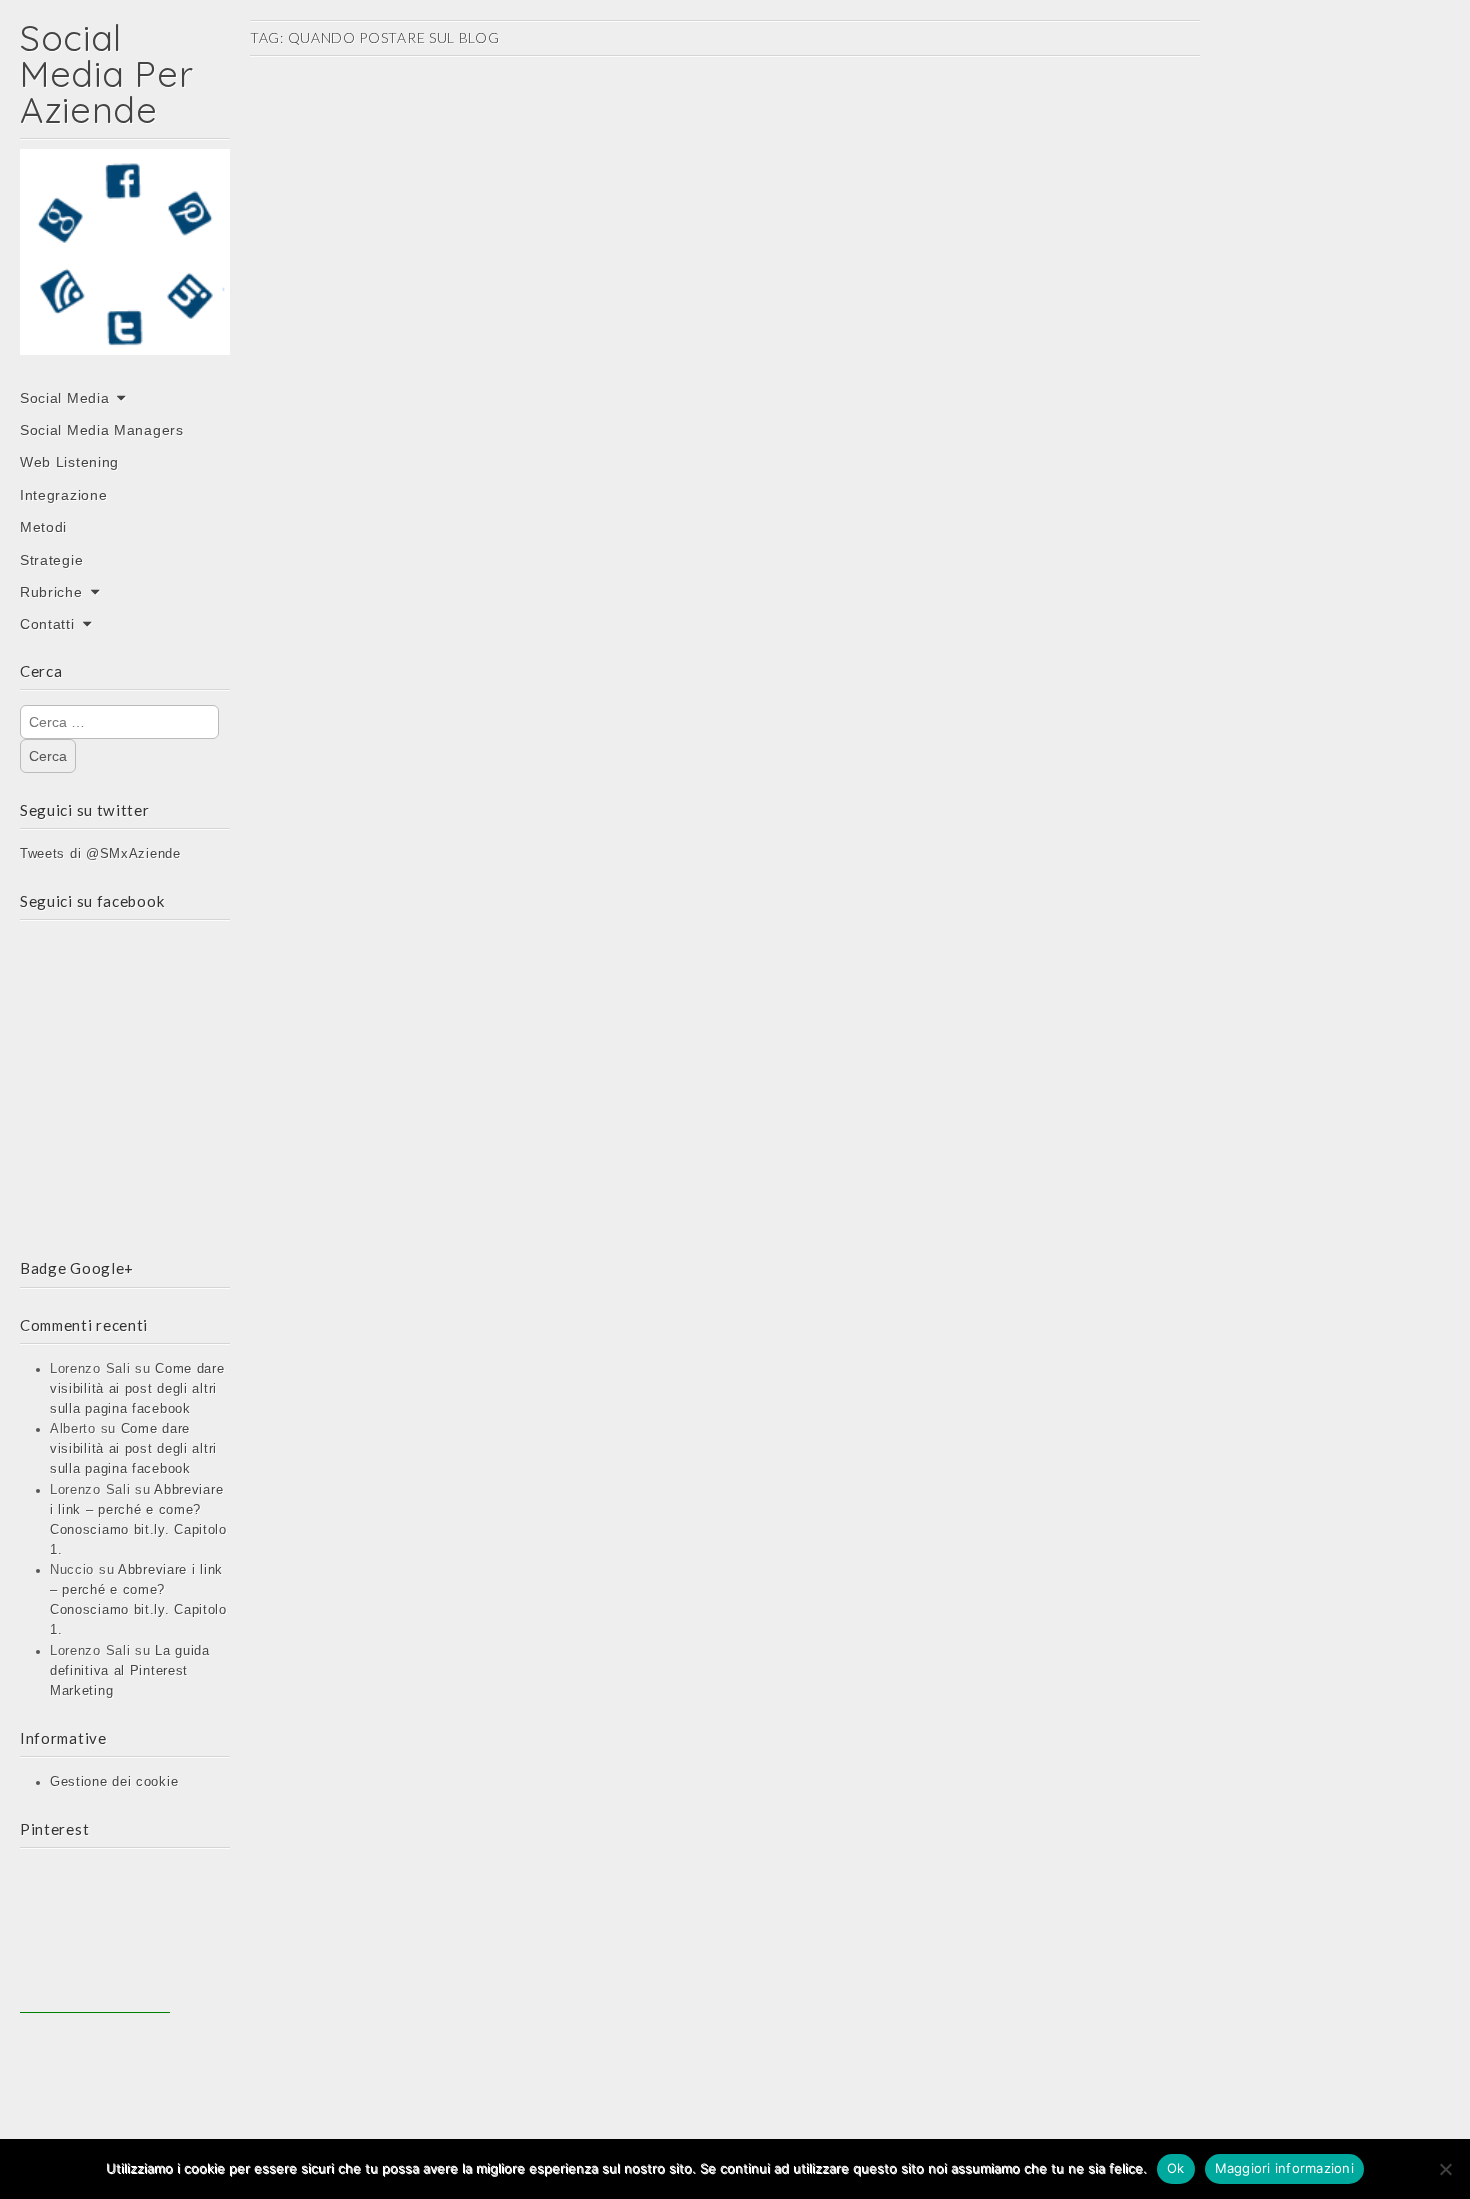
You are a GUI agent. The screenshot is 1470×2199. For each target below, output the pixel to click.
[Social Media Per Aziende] (125, 266)
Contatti (47, 624)
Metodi (43, 527)
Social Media (64, 398)
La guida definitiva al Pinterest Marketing (130, 1671)
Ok (1176, 2168)
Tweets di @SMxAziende (100, 854)
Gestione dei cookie (114, 1782)
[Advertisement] (95, 1938)
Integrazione (63, 495)
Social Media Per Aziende (106, 73)
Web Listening (69, 462)
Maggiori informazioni (1284, 2168)
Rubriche (51, 592)
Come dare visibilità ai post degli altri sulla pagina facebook (137, 1389)
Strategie (51, 560)
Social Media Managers (102, 430)
